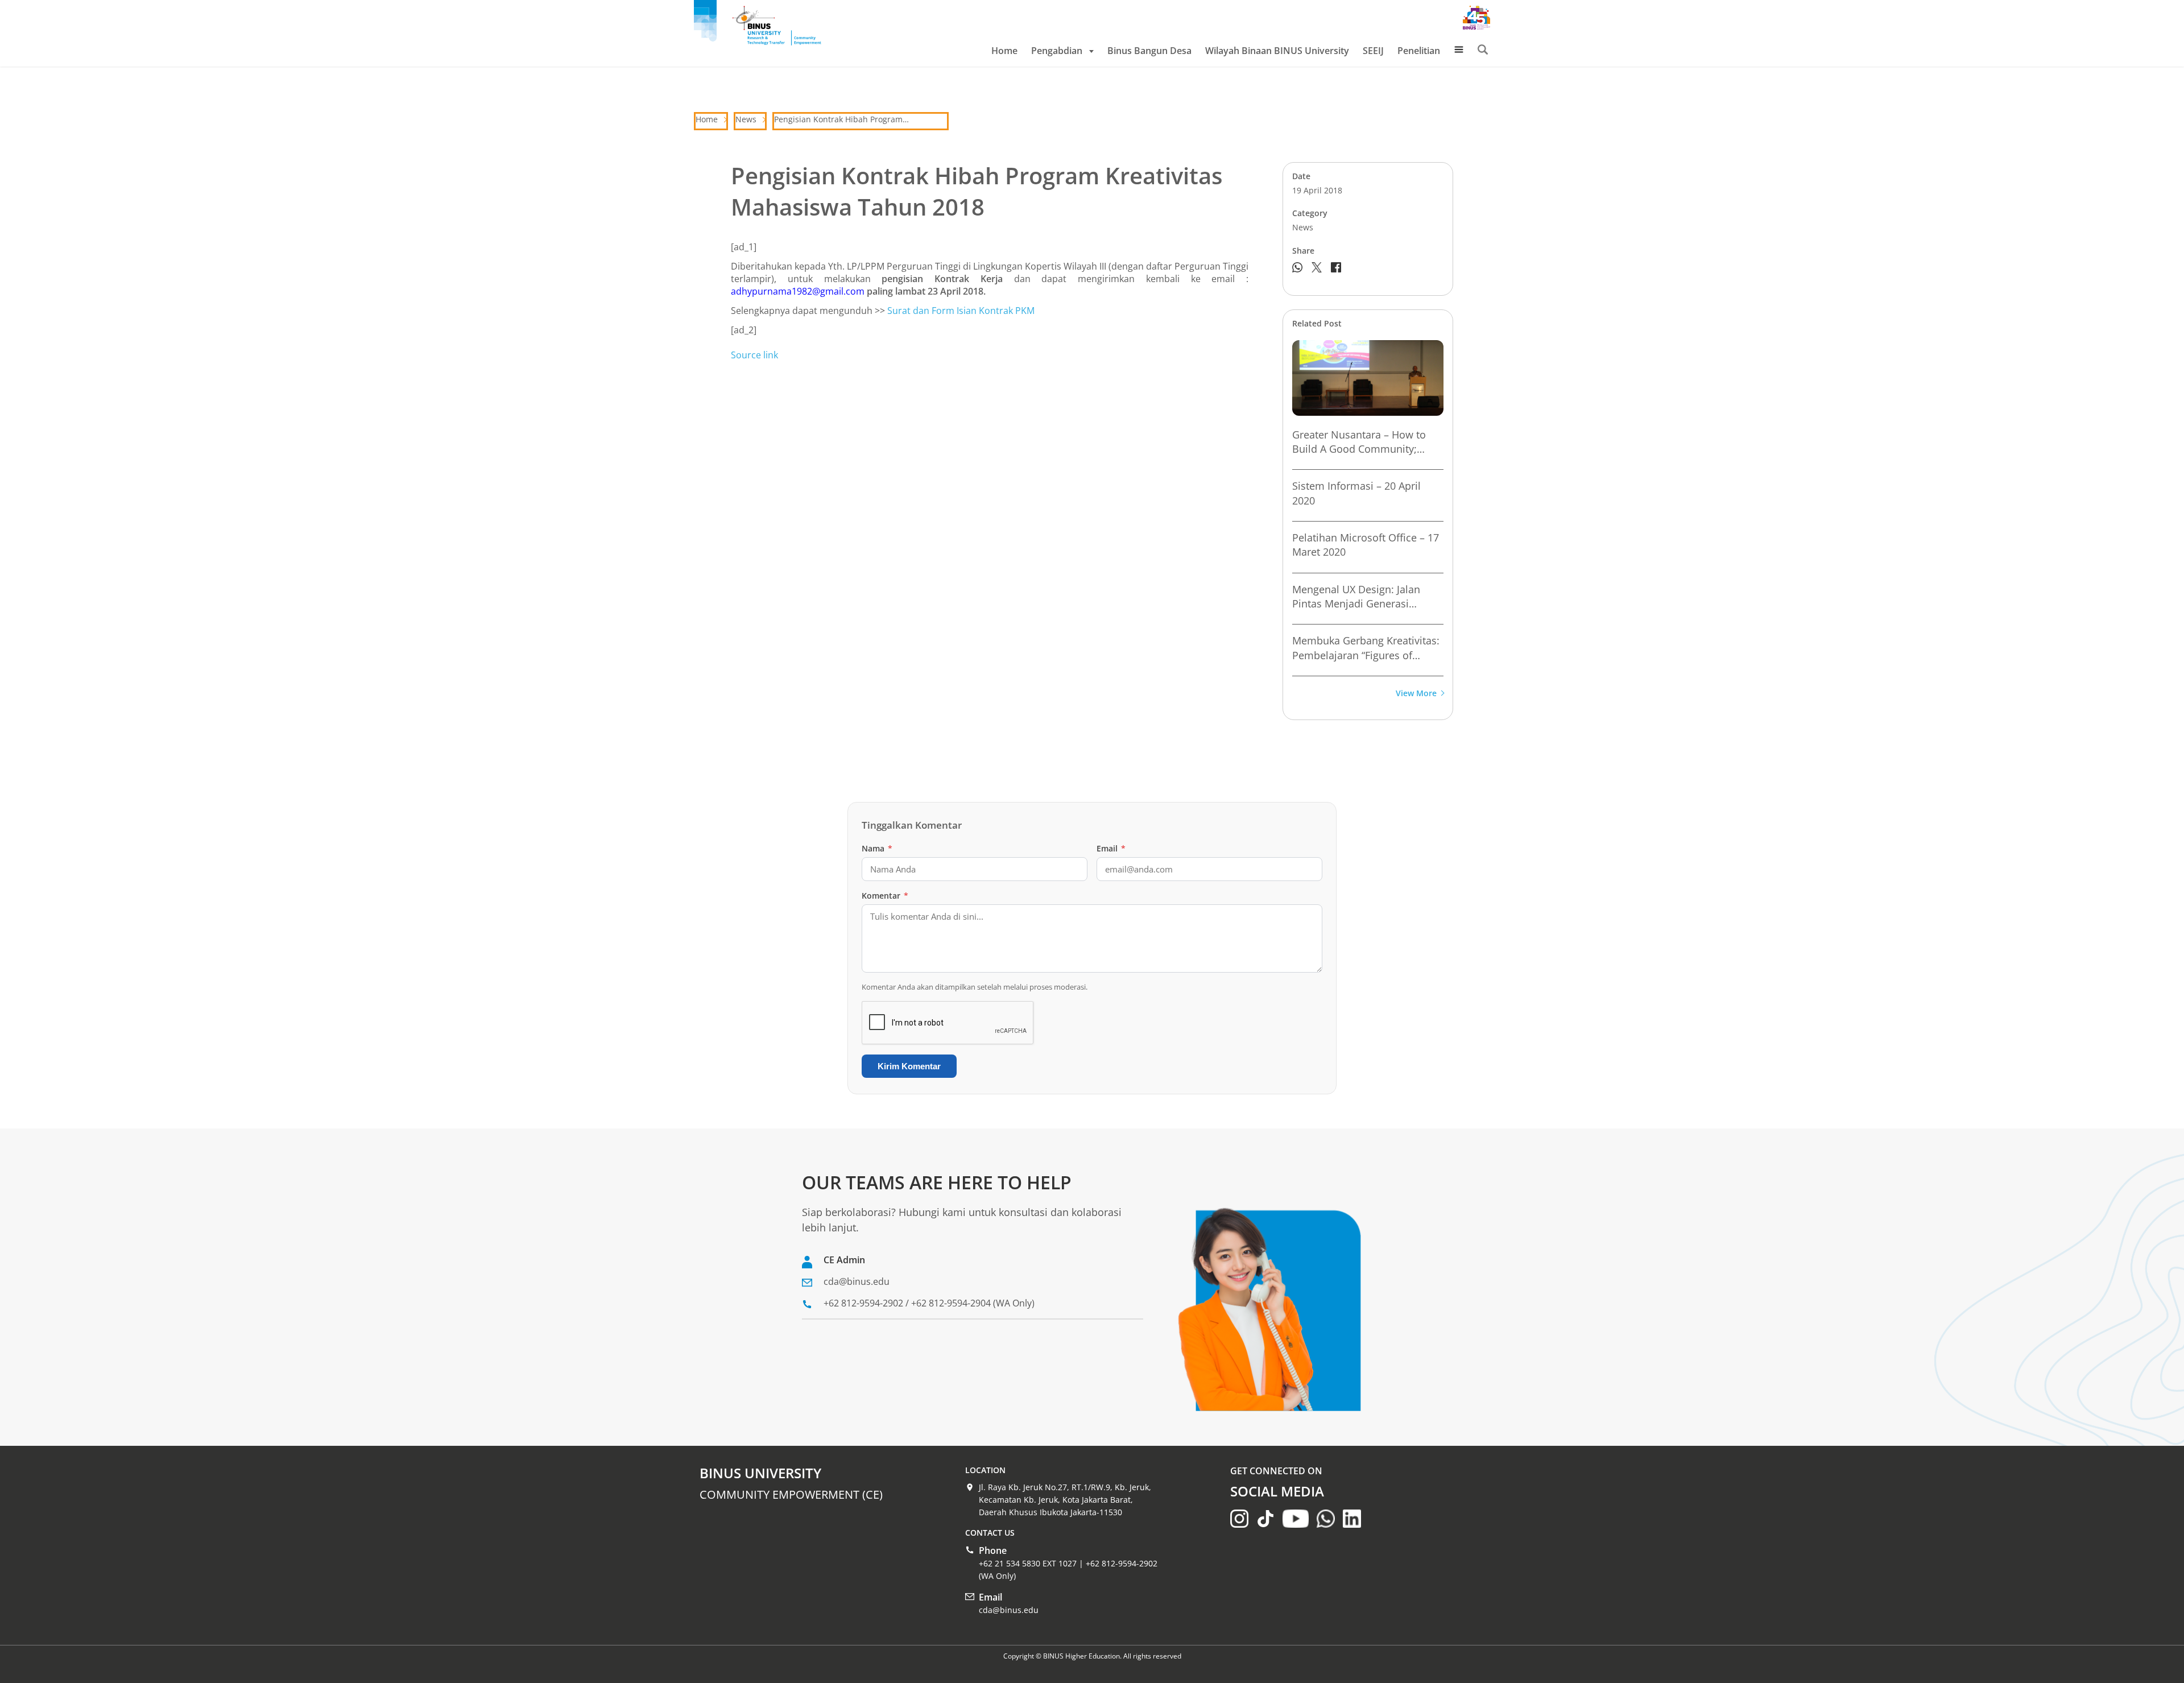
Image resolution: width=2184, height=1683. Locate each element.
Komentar (885, 896)
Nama (877, 848)
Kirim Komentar (909, 1066)
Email (1111, 848)
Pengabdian (1057, 51)
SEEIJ (1373, 51)
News (746, 119)
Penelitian (1419, 51)
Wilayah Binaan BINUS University (1277, 51)
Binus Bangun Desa (1149, 51)
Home (1004, 51)
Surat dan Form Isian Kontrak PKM (961, 311)
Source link (754, 355)
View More (1416, 694)
